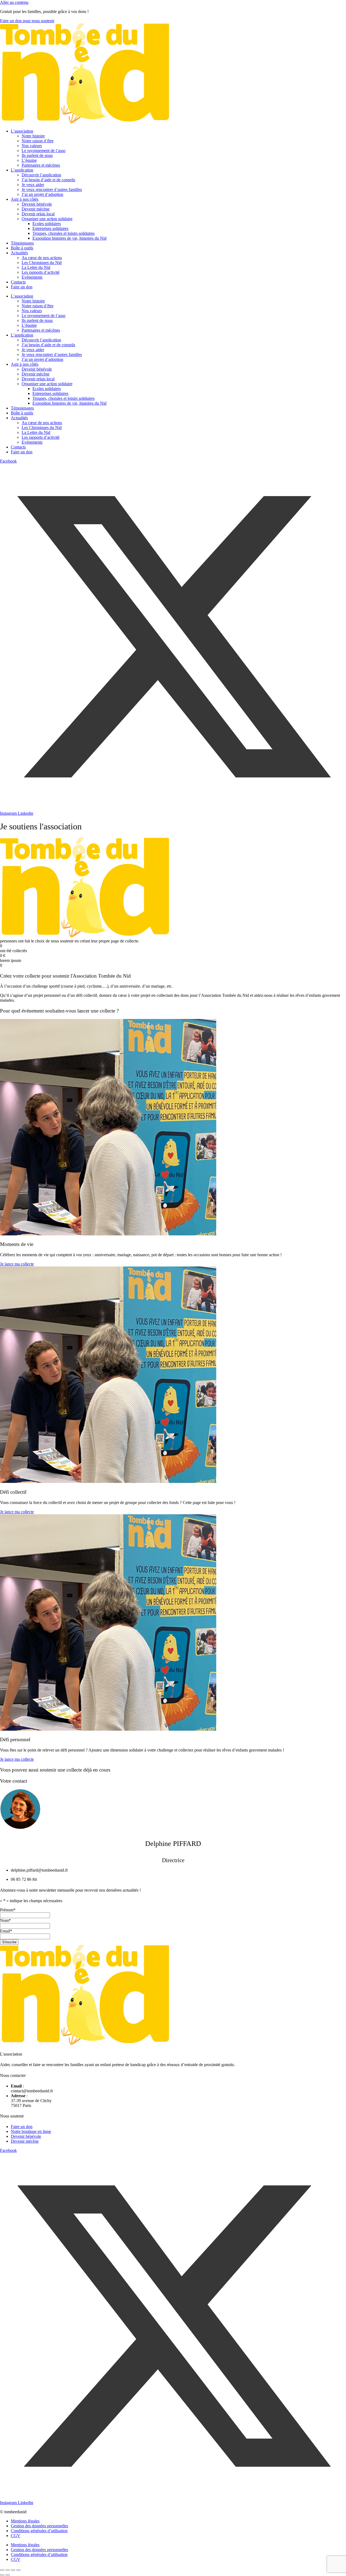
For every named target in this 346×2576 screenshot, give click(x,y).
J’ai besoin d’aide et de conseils (48, 180)
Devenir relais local (38, 214)
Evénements (32, 277)
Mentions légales (25, 2521)
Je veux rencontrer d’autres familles (52, 189)
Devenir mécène (36, 209)
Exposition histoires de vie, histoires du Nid (69, 238)
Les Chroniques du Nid (42, 263)
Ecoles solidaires (47, 224)
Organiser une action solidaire (47, 219)
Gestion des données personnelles (39, 2526)
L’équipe (29, 160)
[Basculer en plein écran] (8, 2570)
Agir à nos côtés (25, 199)
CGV (16, 2536)
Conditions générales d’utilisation (39, 2531)
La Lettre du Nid (36, 267)
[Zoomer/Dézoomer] (2, 2570)
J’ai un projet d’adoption (42, 194)
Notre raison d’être (38, 141)
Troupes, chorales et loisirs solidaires (64, 233)
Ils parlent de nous (37, 155)
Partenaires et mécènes (41, 165)
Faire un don (22, 287)
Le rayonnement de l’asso (44, 151)
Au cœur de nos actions (42, 258)
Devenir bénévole (37, 204)
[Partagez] (13, 2570)
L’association (22, 131)
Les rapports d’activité (41, 272)
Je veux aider (33, 185)
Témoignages (22, 243)
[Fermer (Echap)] (18, 2570)
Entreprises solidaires (50, 228)
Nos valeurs (32, 146)
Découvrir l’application (41, 175)
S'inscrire (9, 1942)
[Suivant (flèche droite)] (8, 2575)
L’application (22, 170)
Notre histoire (33, 136)
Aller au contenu (14, 2)
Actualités (19, 253)
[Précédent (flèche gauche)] (2, 2575)
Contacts (18, 282)
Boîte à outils (22, 248)
